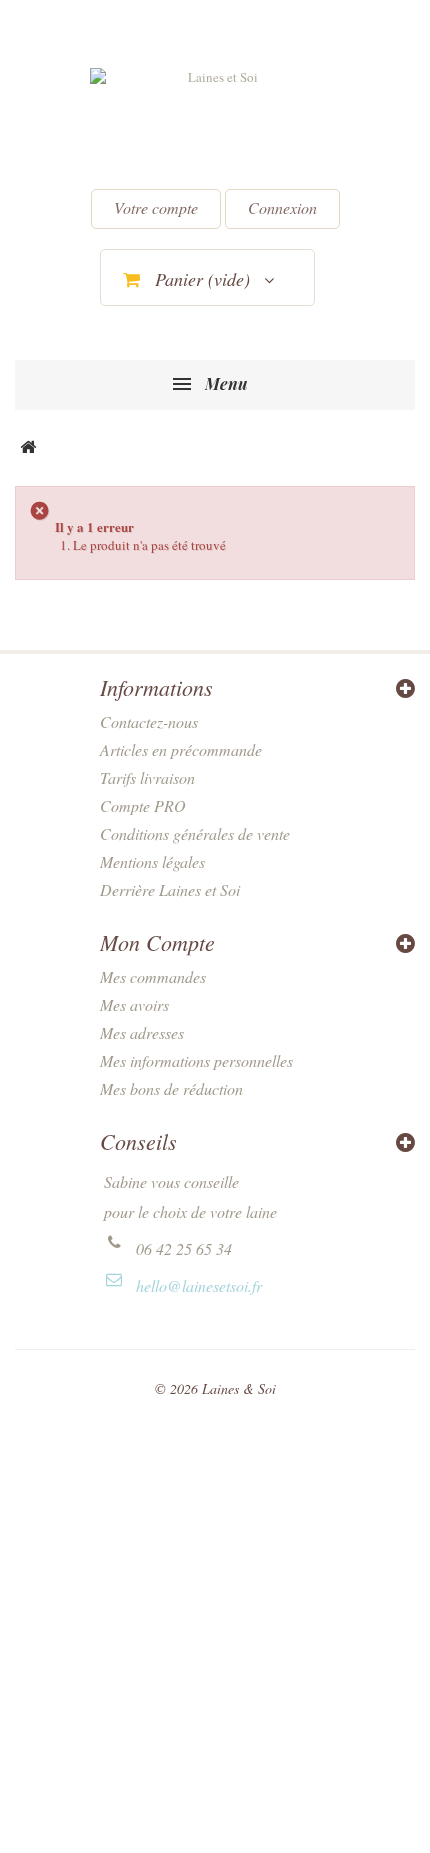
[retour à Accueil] (28, 448)
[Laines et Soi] (215, 121)
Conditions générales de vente (195, 833)
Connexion (282, 207)
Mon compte (157, 942)
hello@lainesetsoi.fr (199, 1285)
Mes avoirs (134, 1004)
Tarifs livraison (147, 777)
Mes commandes (153, 976)
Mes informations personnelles (196, 1060)
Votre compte (156, 207)
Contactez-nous (149, 721)
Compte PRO (143, 805)
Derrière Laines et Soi (170, 889)
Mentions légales (152, 861)
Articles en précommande (181, 749)
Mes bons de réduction (171, 1088)
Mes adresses (142, 1032)
